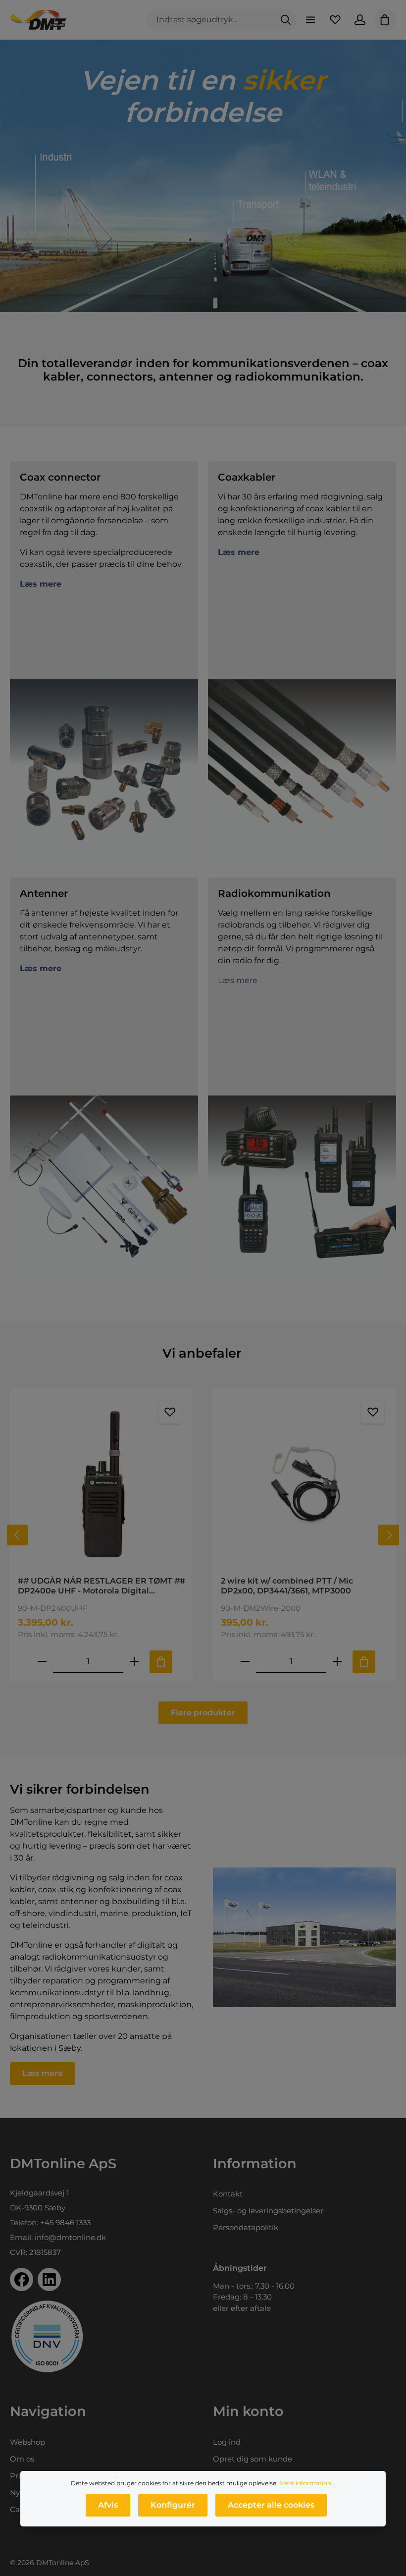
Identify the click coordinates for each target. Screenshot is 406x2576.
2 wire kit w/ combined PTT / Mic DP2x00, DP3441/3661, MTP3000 (287, 1586)
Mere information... (307, 2483)
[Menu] (310, 20)
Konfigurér (173, 2505)
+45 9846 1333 (65, 2222)
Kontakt (228, 2194)
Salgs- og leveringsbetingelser (268, 2211)
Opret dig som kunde (253, 2459)
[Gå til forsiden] (38, 20)
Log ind (227, 2442)
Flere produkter (203, 1713)
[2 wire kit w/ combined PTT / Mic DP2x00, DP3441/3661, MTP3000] (304, 1482)
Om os (22, 2459)
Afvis (108, 2505)
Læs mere (238, 980)
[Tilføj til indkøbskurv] (161, 1662)
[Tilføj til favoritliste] (170, 1412)
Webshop (27, 2442)
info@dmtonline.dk (70, 2237)
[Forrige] (17, 1535)
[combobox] (211, 20)
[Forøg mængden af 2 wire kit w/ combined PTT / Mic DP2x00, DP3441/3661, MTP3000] (337, 1662)
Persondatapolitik (246, 2227)
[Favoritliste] (335, 20)
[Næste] (389, 1535)
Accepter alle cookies (271, 2505)
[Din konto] (360, 20)
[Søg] (286, 20)
